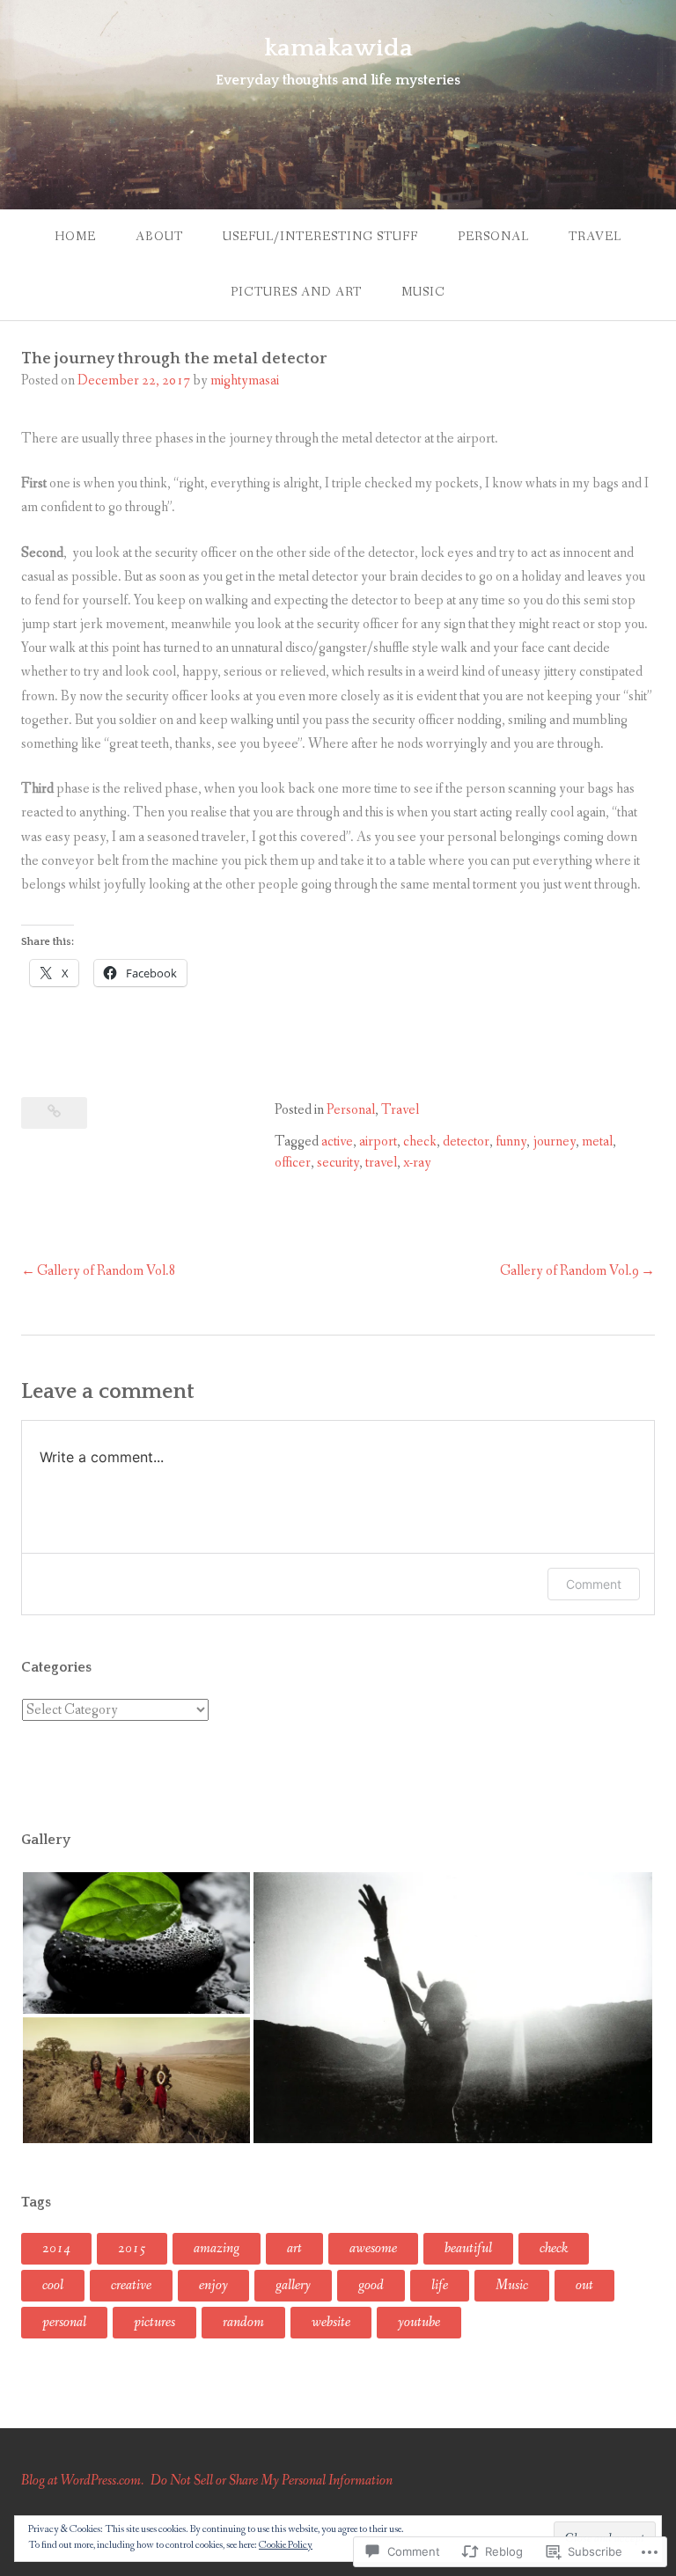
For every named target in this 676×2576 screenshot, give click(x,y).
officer (293, 1163)
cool (53, 2285)
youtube (419, 2322)
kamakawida (338, 48)
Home (75, 237)
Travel (595, 237)
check (420, 1142)
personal (64, 2322)
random (243, 2322)
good (371, 2285)
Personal (493, 237)
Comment (594, 1584)
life (440, 2285)
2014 (56, 2248)
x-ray (417, 1163)
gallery (293, 2285)
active (337, 1142)
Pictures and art (296, 292)
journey (554, 1142)
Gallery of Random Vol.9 (569, 1271)
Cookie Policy (286, 2545)
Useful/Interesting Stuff (320, 237)
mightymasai (245, 381)
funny (511, 1142)
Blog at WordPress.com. (82, 2481)
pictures (154, 2322)
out (584, 2285)
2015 (132, 2248)
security (338, 1163)
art (294, 2248)
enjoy (213, 2285)
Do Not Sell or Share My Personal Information (272, 2481)
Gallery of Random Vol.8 (107, 1271)
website (331, 2322)
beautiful (468, 2248)
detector (466, 1142)
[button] (136, 1943)
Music (423, 292)
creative (131, 2285)
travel (381, 1163)
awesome (373, 2248)
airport (378, 1142)
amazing (217, 2248)
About (159, 237)
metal (597, 1142)
